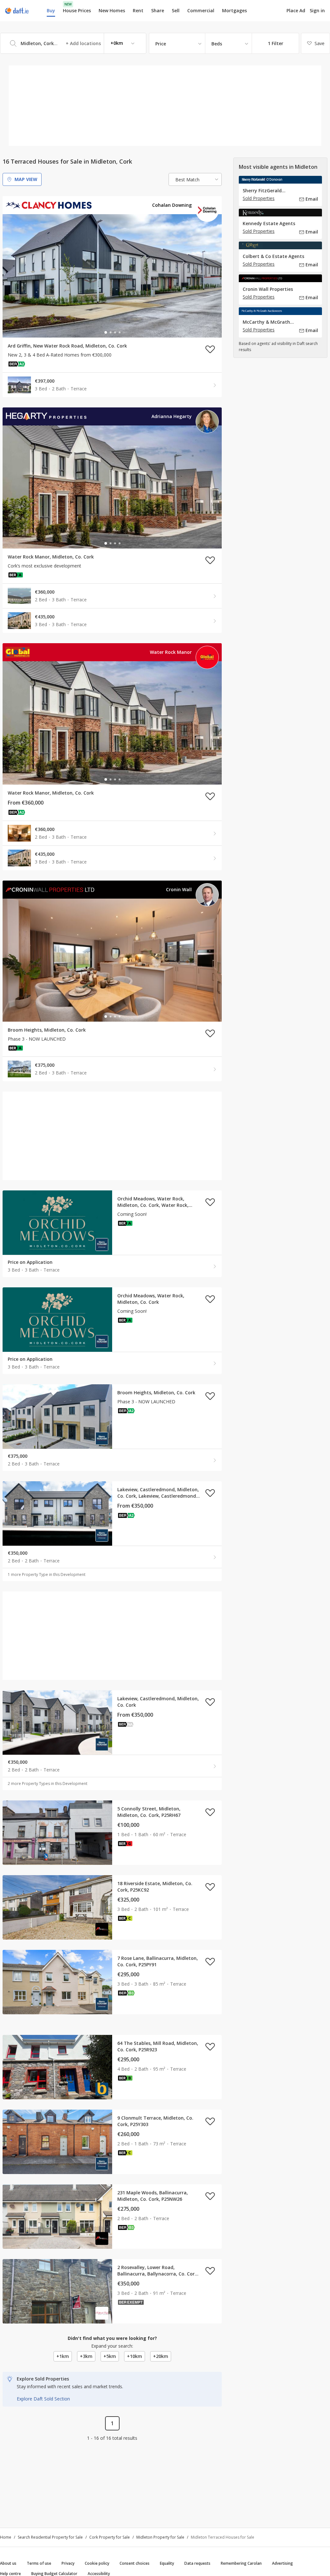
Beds (217, 44)
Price (161, 44)
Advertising (282, 2563)
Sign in (317, 10)
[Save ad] (210, 349)
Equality (167, 2563)
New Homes (112, 10)
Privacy (68, 2563)
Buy (51, 10)
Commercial (201, 10)
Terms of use (39, 2563)
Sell (176, 10)
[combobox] (73, 43)
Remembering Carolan (241, 2563)
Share (158, 10)
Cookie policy (97, 2563)
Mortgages (234, 11)
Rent (138, 10)
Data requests (197, 2563)
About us (8, 2563)
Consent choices (135, 2563)
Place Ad (296, 11)
